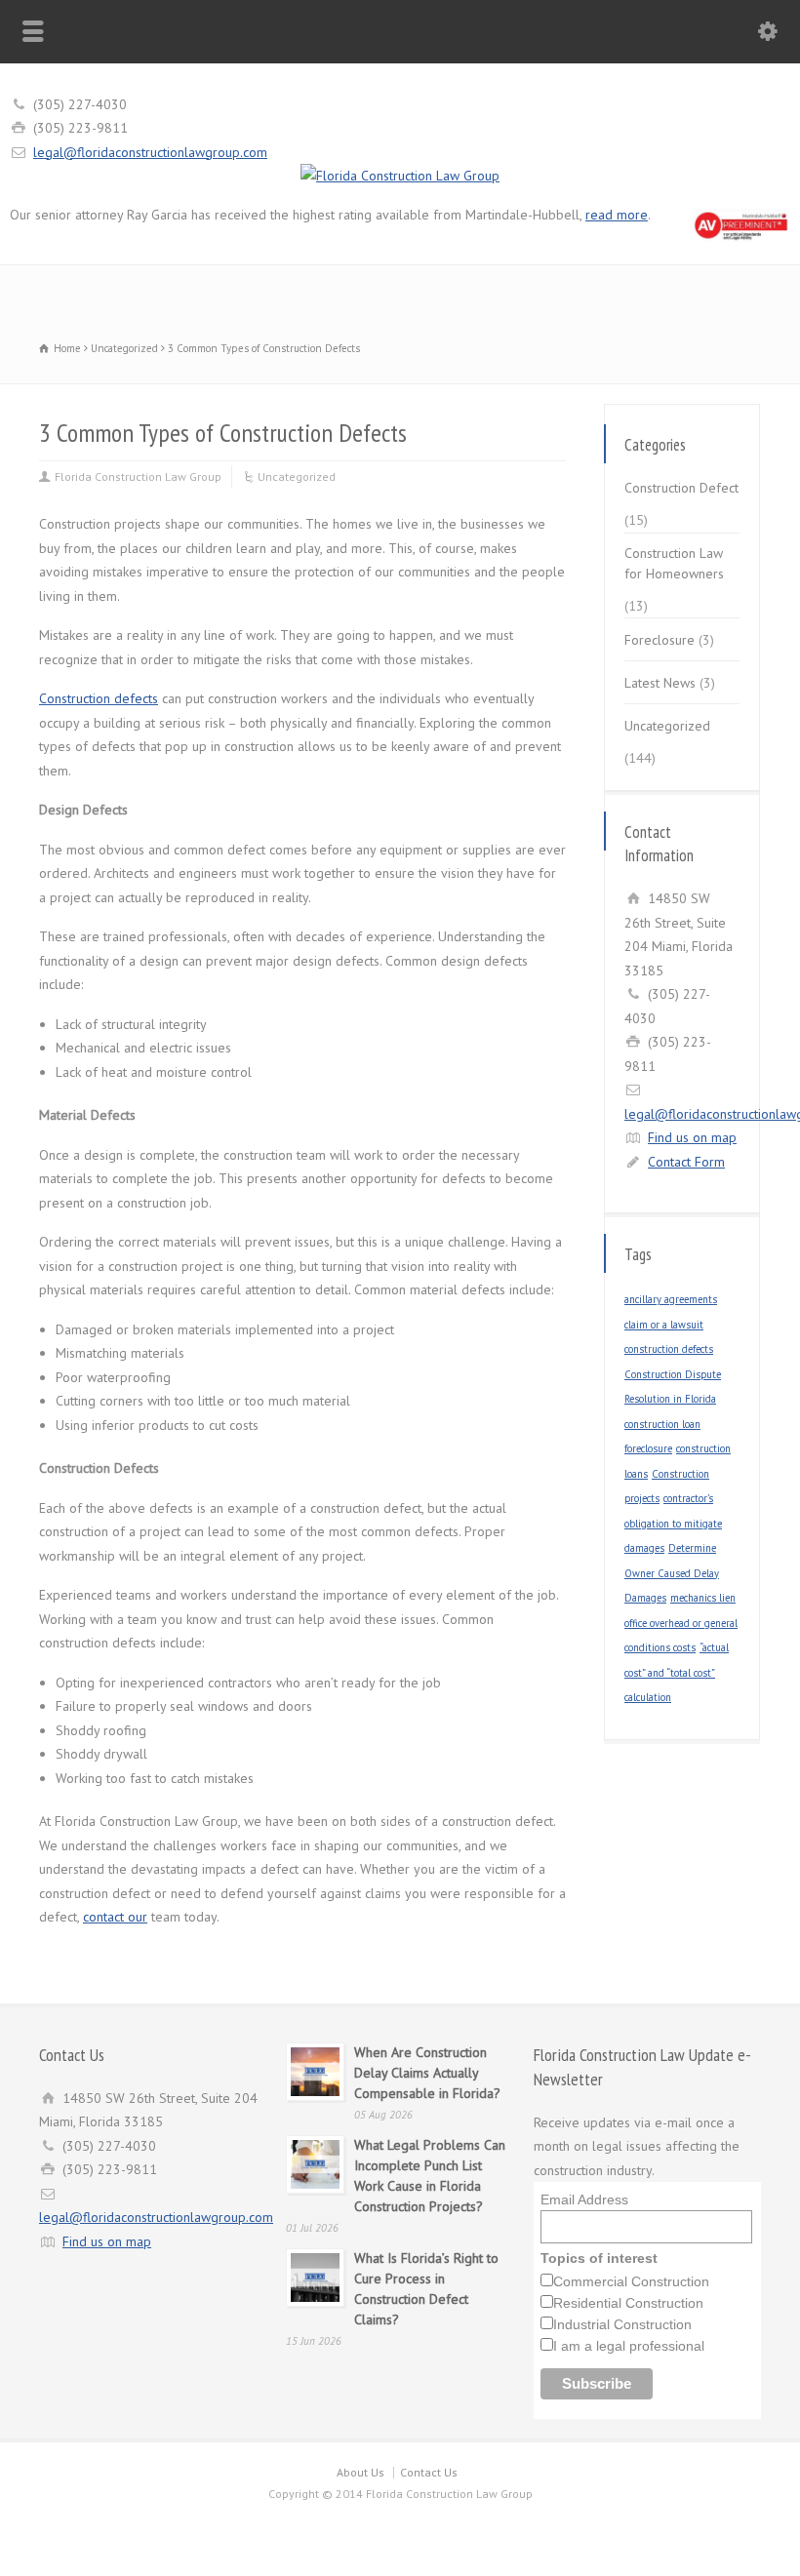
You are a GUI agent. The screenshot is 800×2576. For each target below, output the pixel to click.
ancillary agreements (671, 1299)
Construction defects (99, 698)
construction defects (669, 1349)
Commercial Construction (631, 2281)
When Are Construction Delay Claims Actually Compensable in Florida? (427, 2073)
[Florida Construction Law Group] (400, 176)
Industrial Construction (622, 2324)
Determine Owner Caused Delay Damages (672, 1573)
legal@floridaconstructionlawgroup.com (150, 152)
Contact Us (429, 2472)
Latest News (660, 683)
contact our (115, 1917)
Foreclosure (660, 640)
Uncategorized (297, 476)
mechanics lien (703, 1598)
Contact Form (686, 1162)
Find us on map (692, 1137)
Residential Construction (628, 2303)
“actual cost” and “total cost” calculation (677, 1672)
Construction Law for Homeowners (674, 563)
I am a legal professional (629, 2346)
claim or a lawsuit (664, 1325)
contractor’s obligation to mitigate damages (673, 1523)
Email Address (584, 2200)
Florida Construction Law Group (138, 476)
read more (617, 215)
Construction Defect (681, 488)
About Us (360, 2472)
